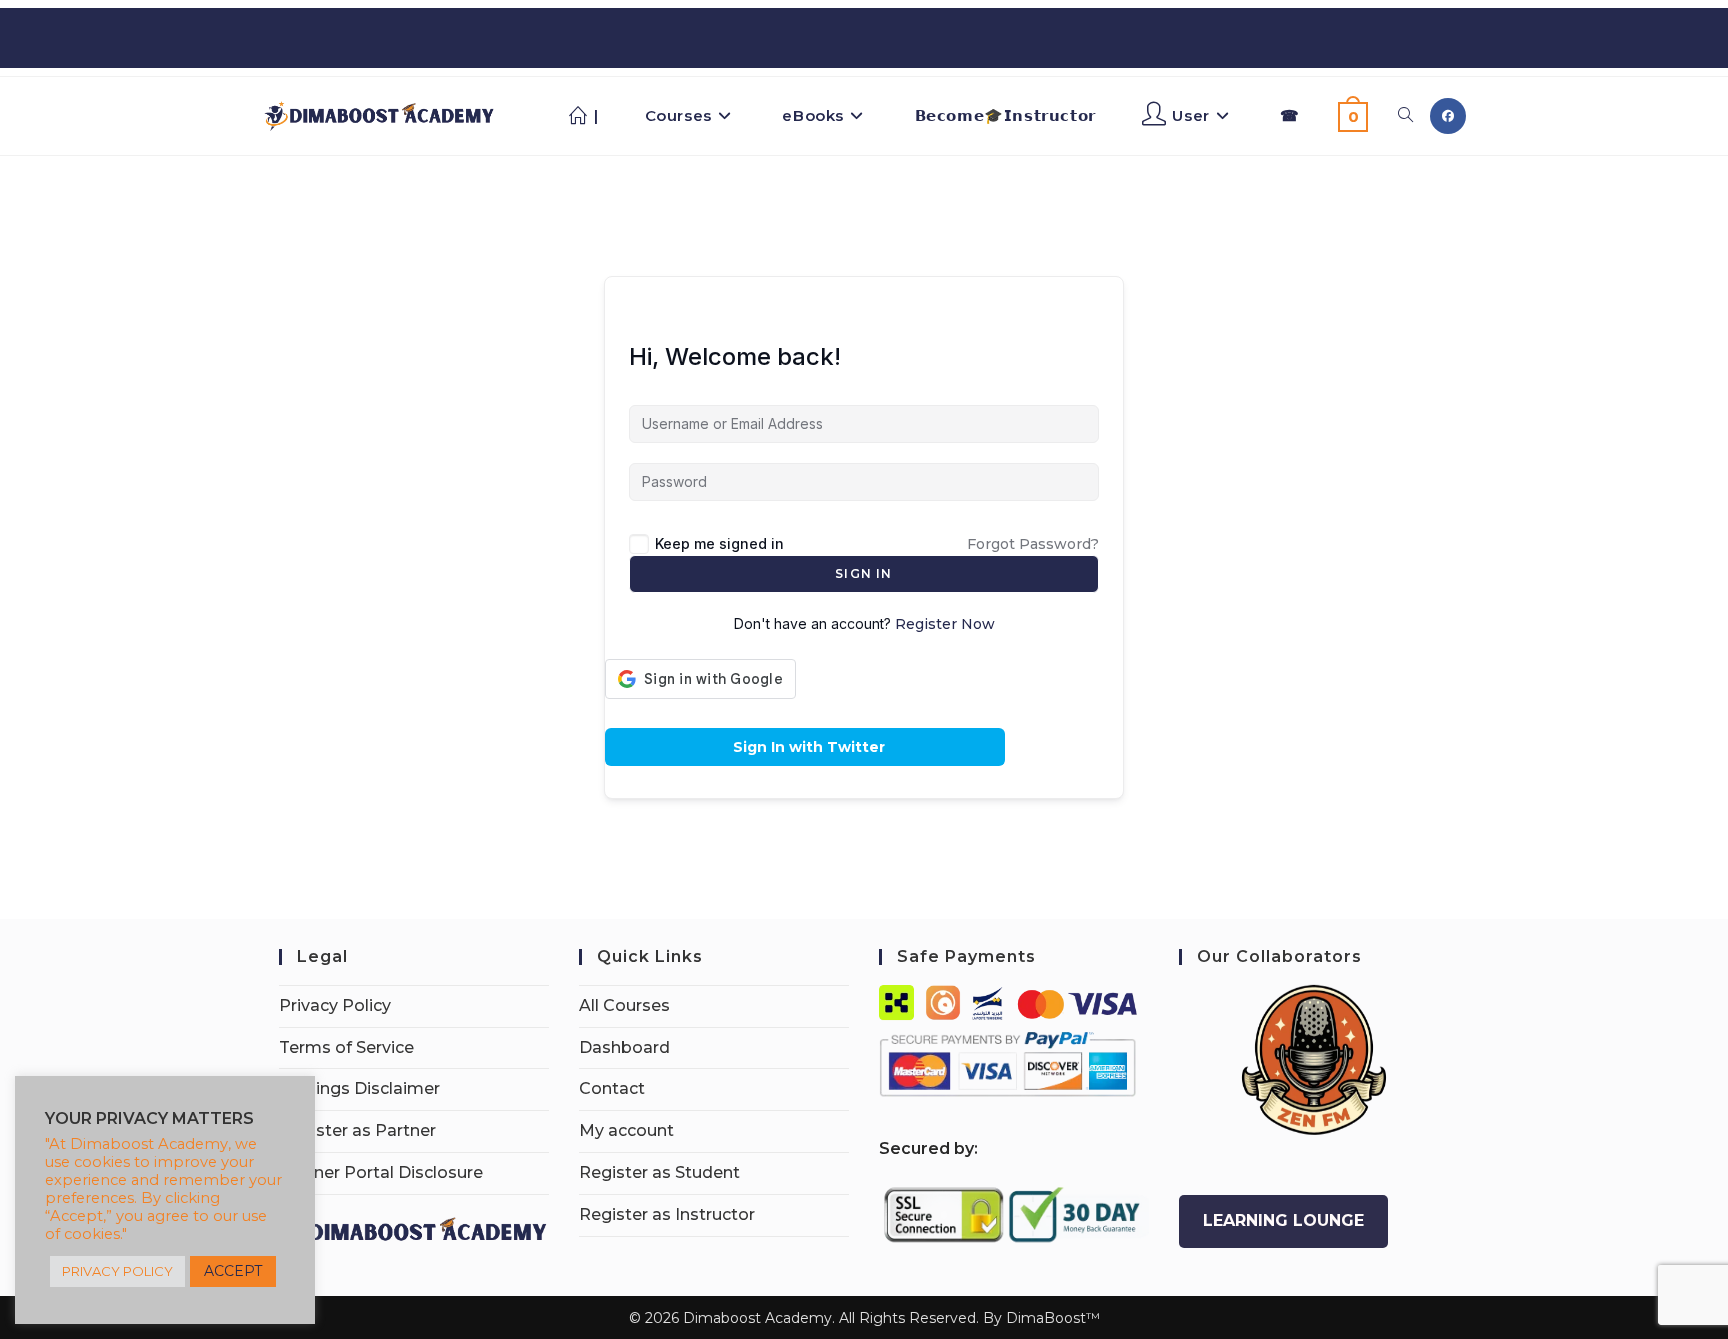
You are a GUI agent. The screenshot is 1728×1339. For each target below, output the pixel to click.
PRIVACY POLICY (117, 1271)
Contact (612, 1088)
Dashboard (624, 1047)
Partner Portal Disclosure (381, 1172)
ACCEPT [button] (233, 1271)
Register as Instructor (667, 1214)
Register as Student (659, 1172)
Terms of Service (346, 1047)
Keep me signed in (719, 543)
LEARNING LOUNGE (1283, 1220)
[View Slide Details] (1314, 1060)
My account (626, 1130)
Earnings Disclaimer (359, 1088)
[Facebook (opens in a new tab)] (1448, 116)
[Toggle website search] (1405, 116)
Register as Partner (357, 1130)
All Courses (624, 1005)
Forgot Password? (1033, 544)
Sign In (863, 573)
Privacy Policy (335, 1005)
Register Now (945, 624)
